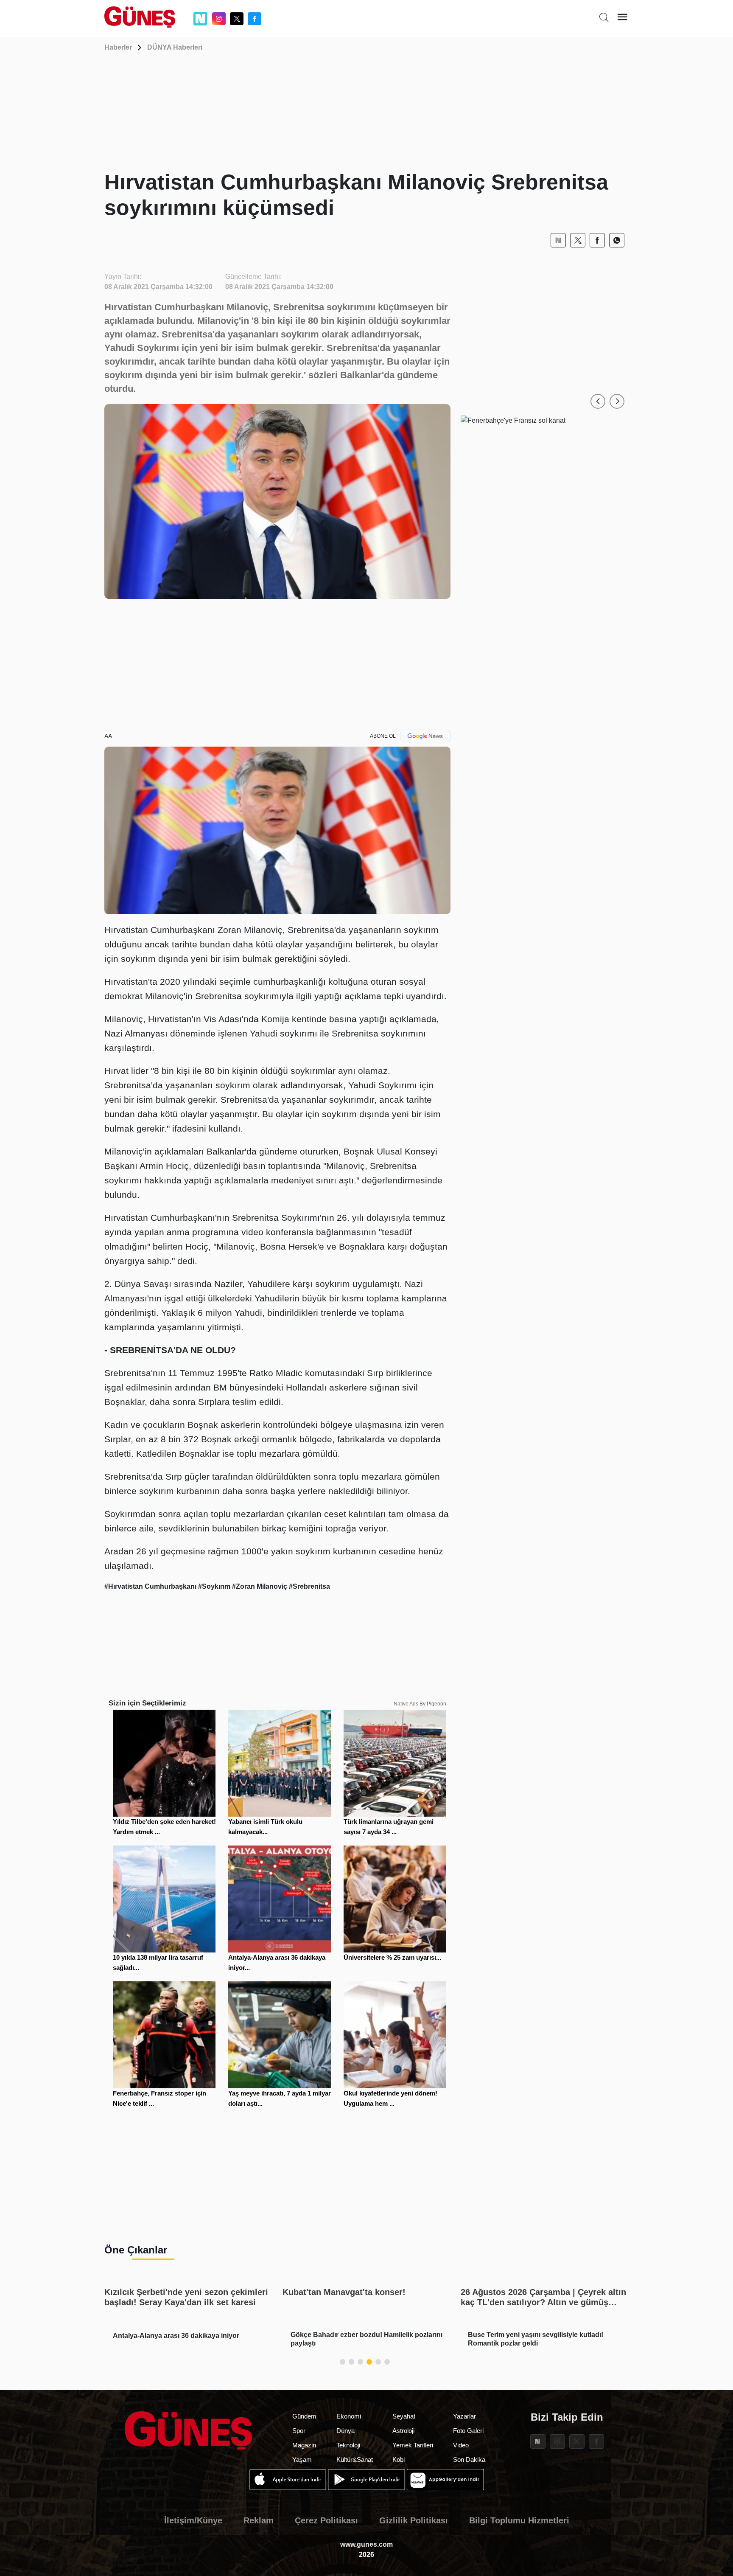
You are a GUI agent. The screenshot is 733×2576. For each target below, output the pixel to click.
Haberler (118, 47)
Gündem (304, 2416)
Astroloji (403, 2431)
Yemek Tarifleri (413, 2445)
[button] (598, 401)
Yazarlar (464, 2416)
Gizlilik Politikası (414, 2520)
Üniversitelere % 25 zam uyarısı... (392, 1957)
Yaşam (302, 2459)
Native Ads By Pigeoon (420, 1704)
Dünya (346, 2431)
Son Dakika (469, 2459)
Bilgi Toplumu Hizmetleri (519, 2520)
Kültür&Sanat (355, 2459)
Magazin (304, 2445)
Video (461, 2445)
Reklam (259, 2520)
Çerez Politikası (326, 2520)
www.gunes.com (366, 2544)
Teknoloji (348, 2445)
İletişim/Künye (193, 2520)
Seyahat (404, 2416)
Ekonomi (349, 2416)
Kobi (399, 2459)
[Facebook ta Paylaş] (597, 240)
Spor (299, 2431)
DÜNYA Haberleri (175, 47)
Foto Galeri (468, 2431)
